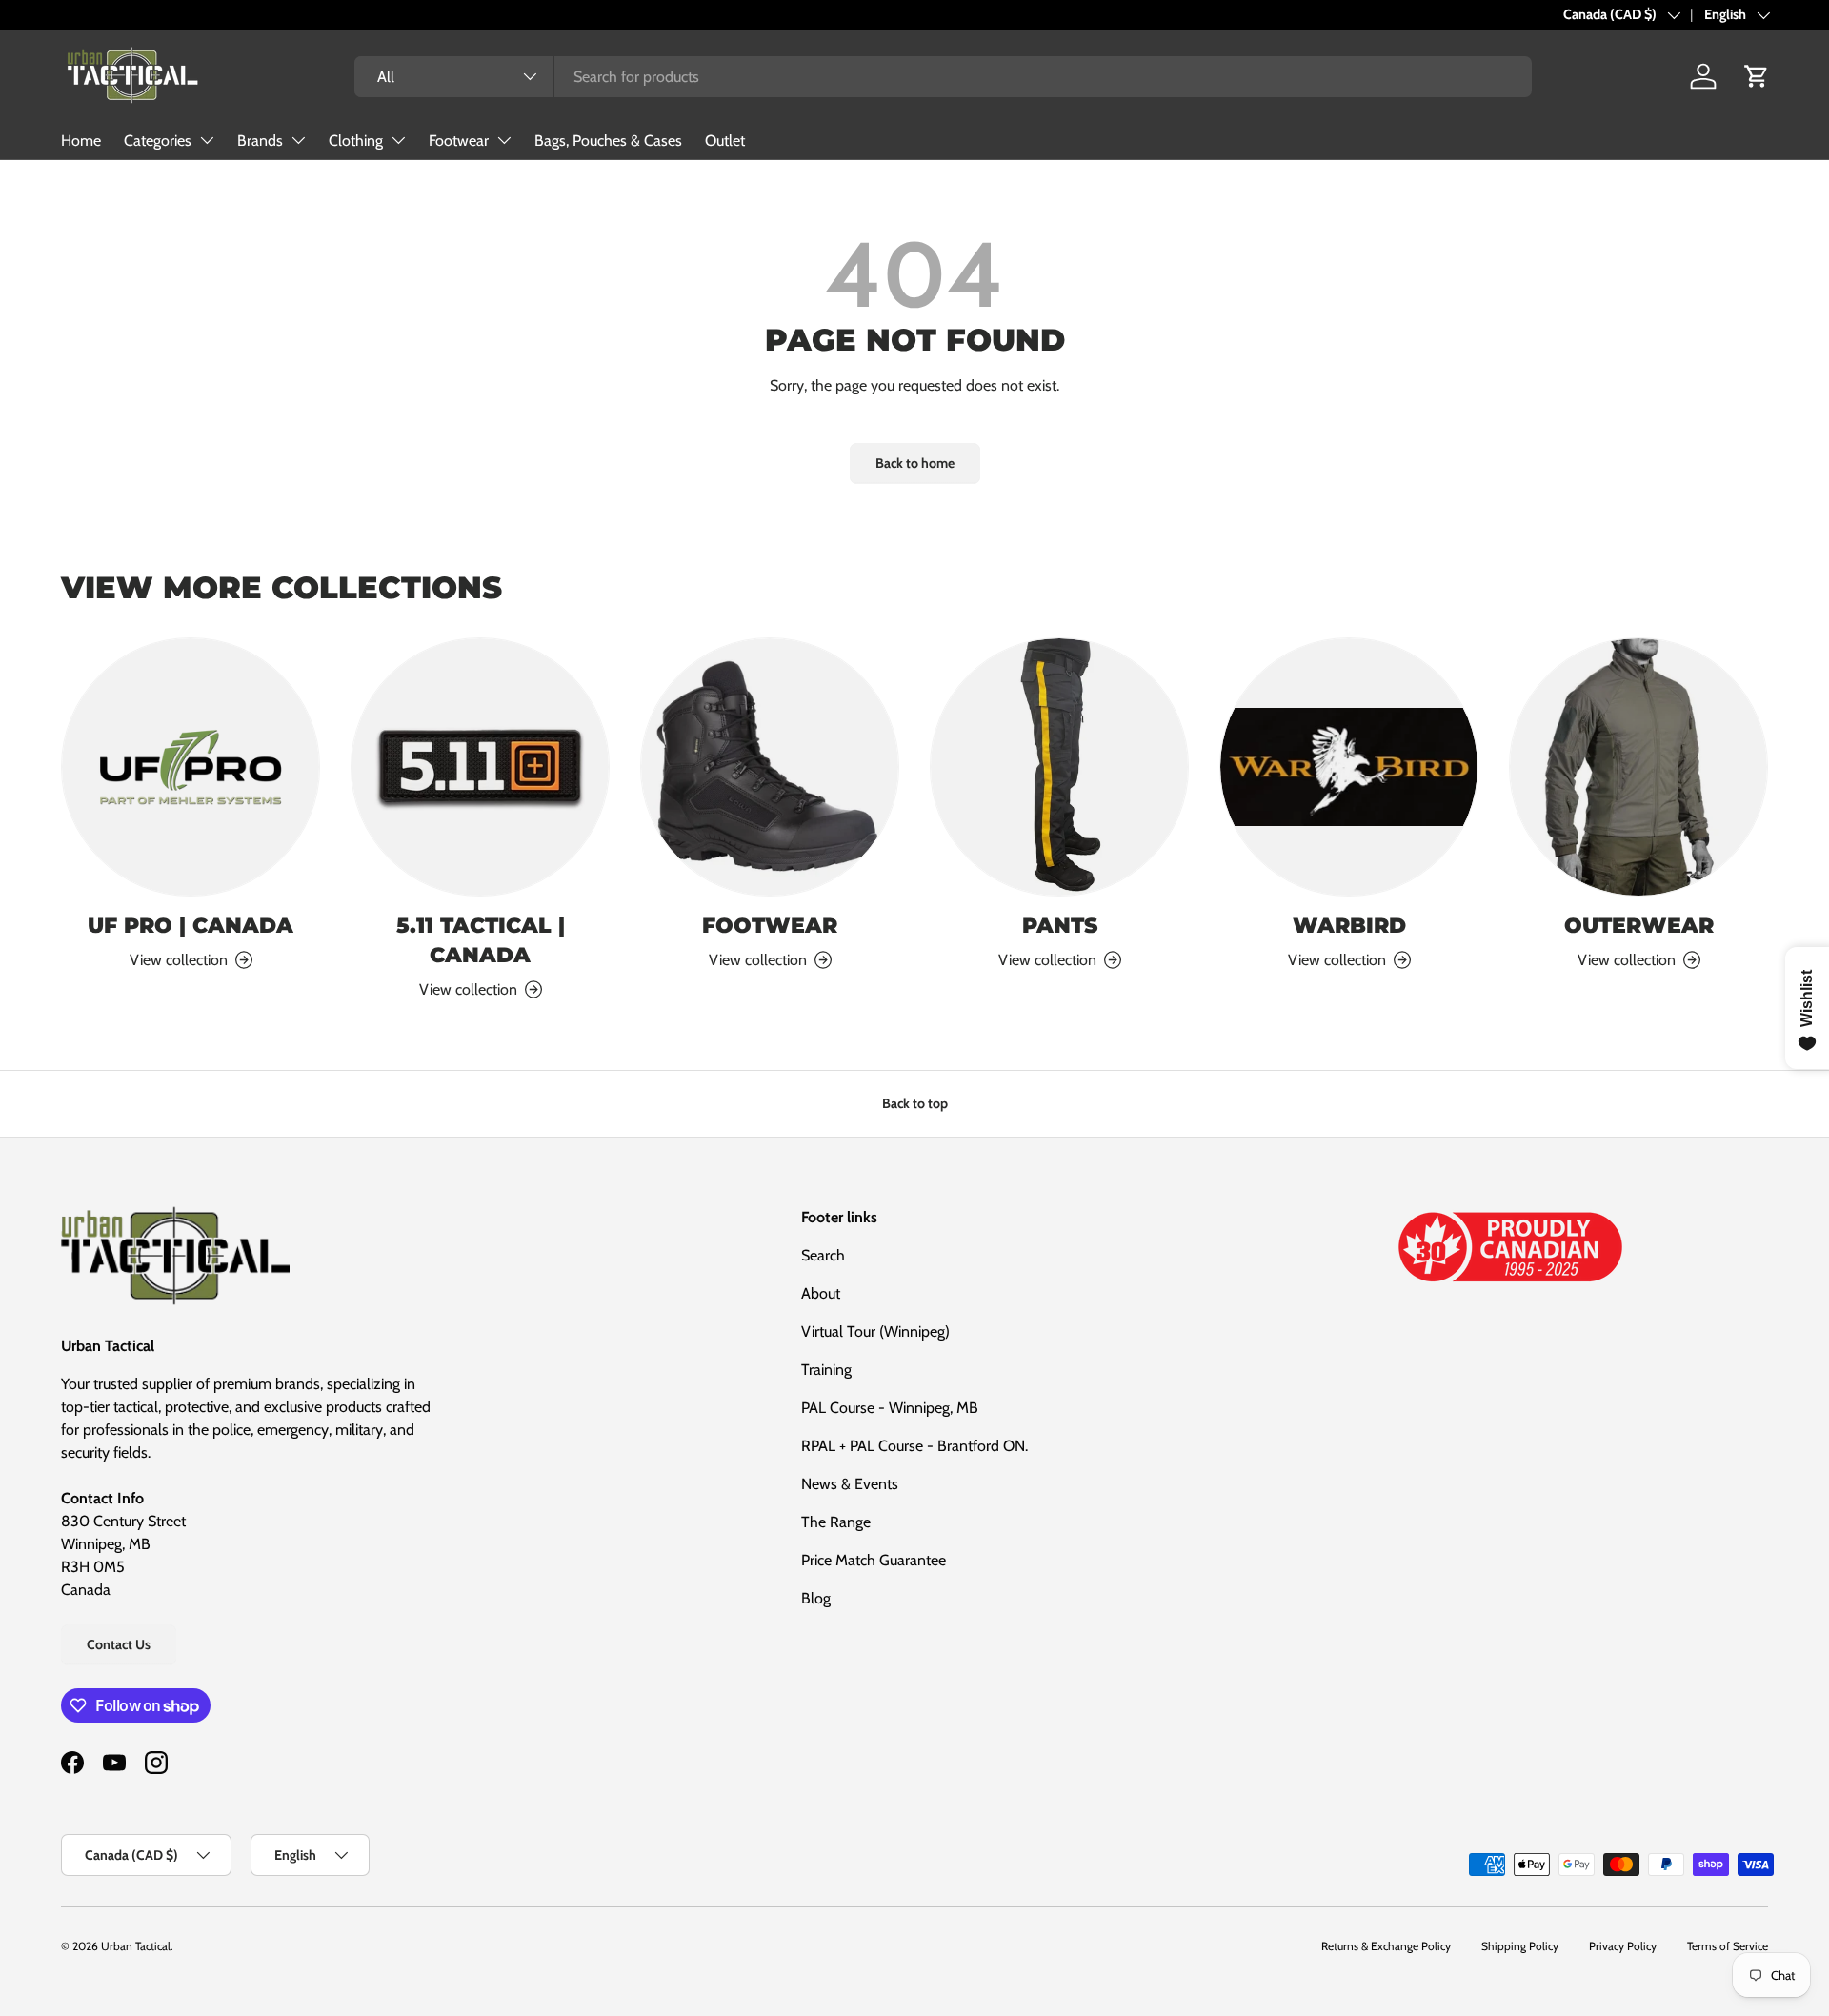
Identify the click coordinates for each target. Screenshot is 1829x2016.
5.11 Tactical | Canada (481, 940)
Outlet (725, 141)
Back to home (915, 463)
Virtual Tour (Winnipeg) (875, 1331)
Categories (158, 141)
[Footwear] (770, 767)
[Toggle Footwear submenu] (504, 140)
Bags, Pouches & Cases (608, 141)
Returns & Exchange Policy (1386, 1946)
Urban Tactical (136, 1946)
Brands (260, 141)
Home (81, 141)
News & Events (850, 1484)
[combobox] (943, 77)
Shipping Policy (1520, 1946)
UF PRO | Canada (191, 926)
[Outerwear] (1638, 767)
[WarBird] (1349, 767)
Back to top (915, 1103)
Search (823, 1255)
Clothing (356, 141)
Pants (1060, 926)
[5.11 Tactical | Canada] (480, 767)
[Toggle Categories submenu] (207, 140)
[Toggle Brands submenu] (298, 140)
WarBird (1349, 926)
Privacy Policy (1623, 1946)
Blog (816, 1598)
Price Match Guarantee (874, 1560)
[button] (1757, 76)
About (821, 1293)
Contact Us (119, 1644)
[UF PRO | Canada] (191, 767)
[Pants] (1059, 767)
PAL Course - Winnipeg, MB (890, 1408)
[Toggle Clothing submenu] (398, 140)
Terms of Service (1728, 1946)
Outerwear (1639, 926)
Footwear (459, 141)
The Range (836, 1522)
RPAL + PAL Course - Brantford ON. (914, 1446)
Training (826, 1370)
